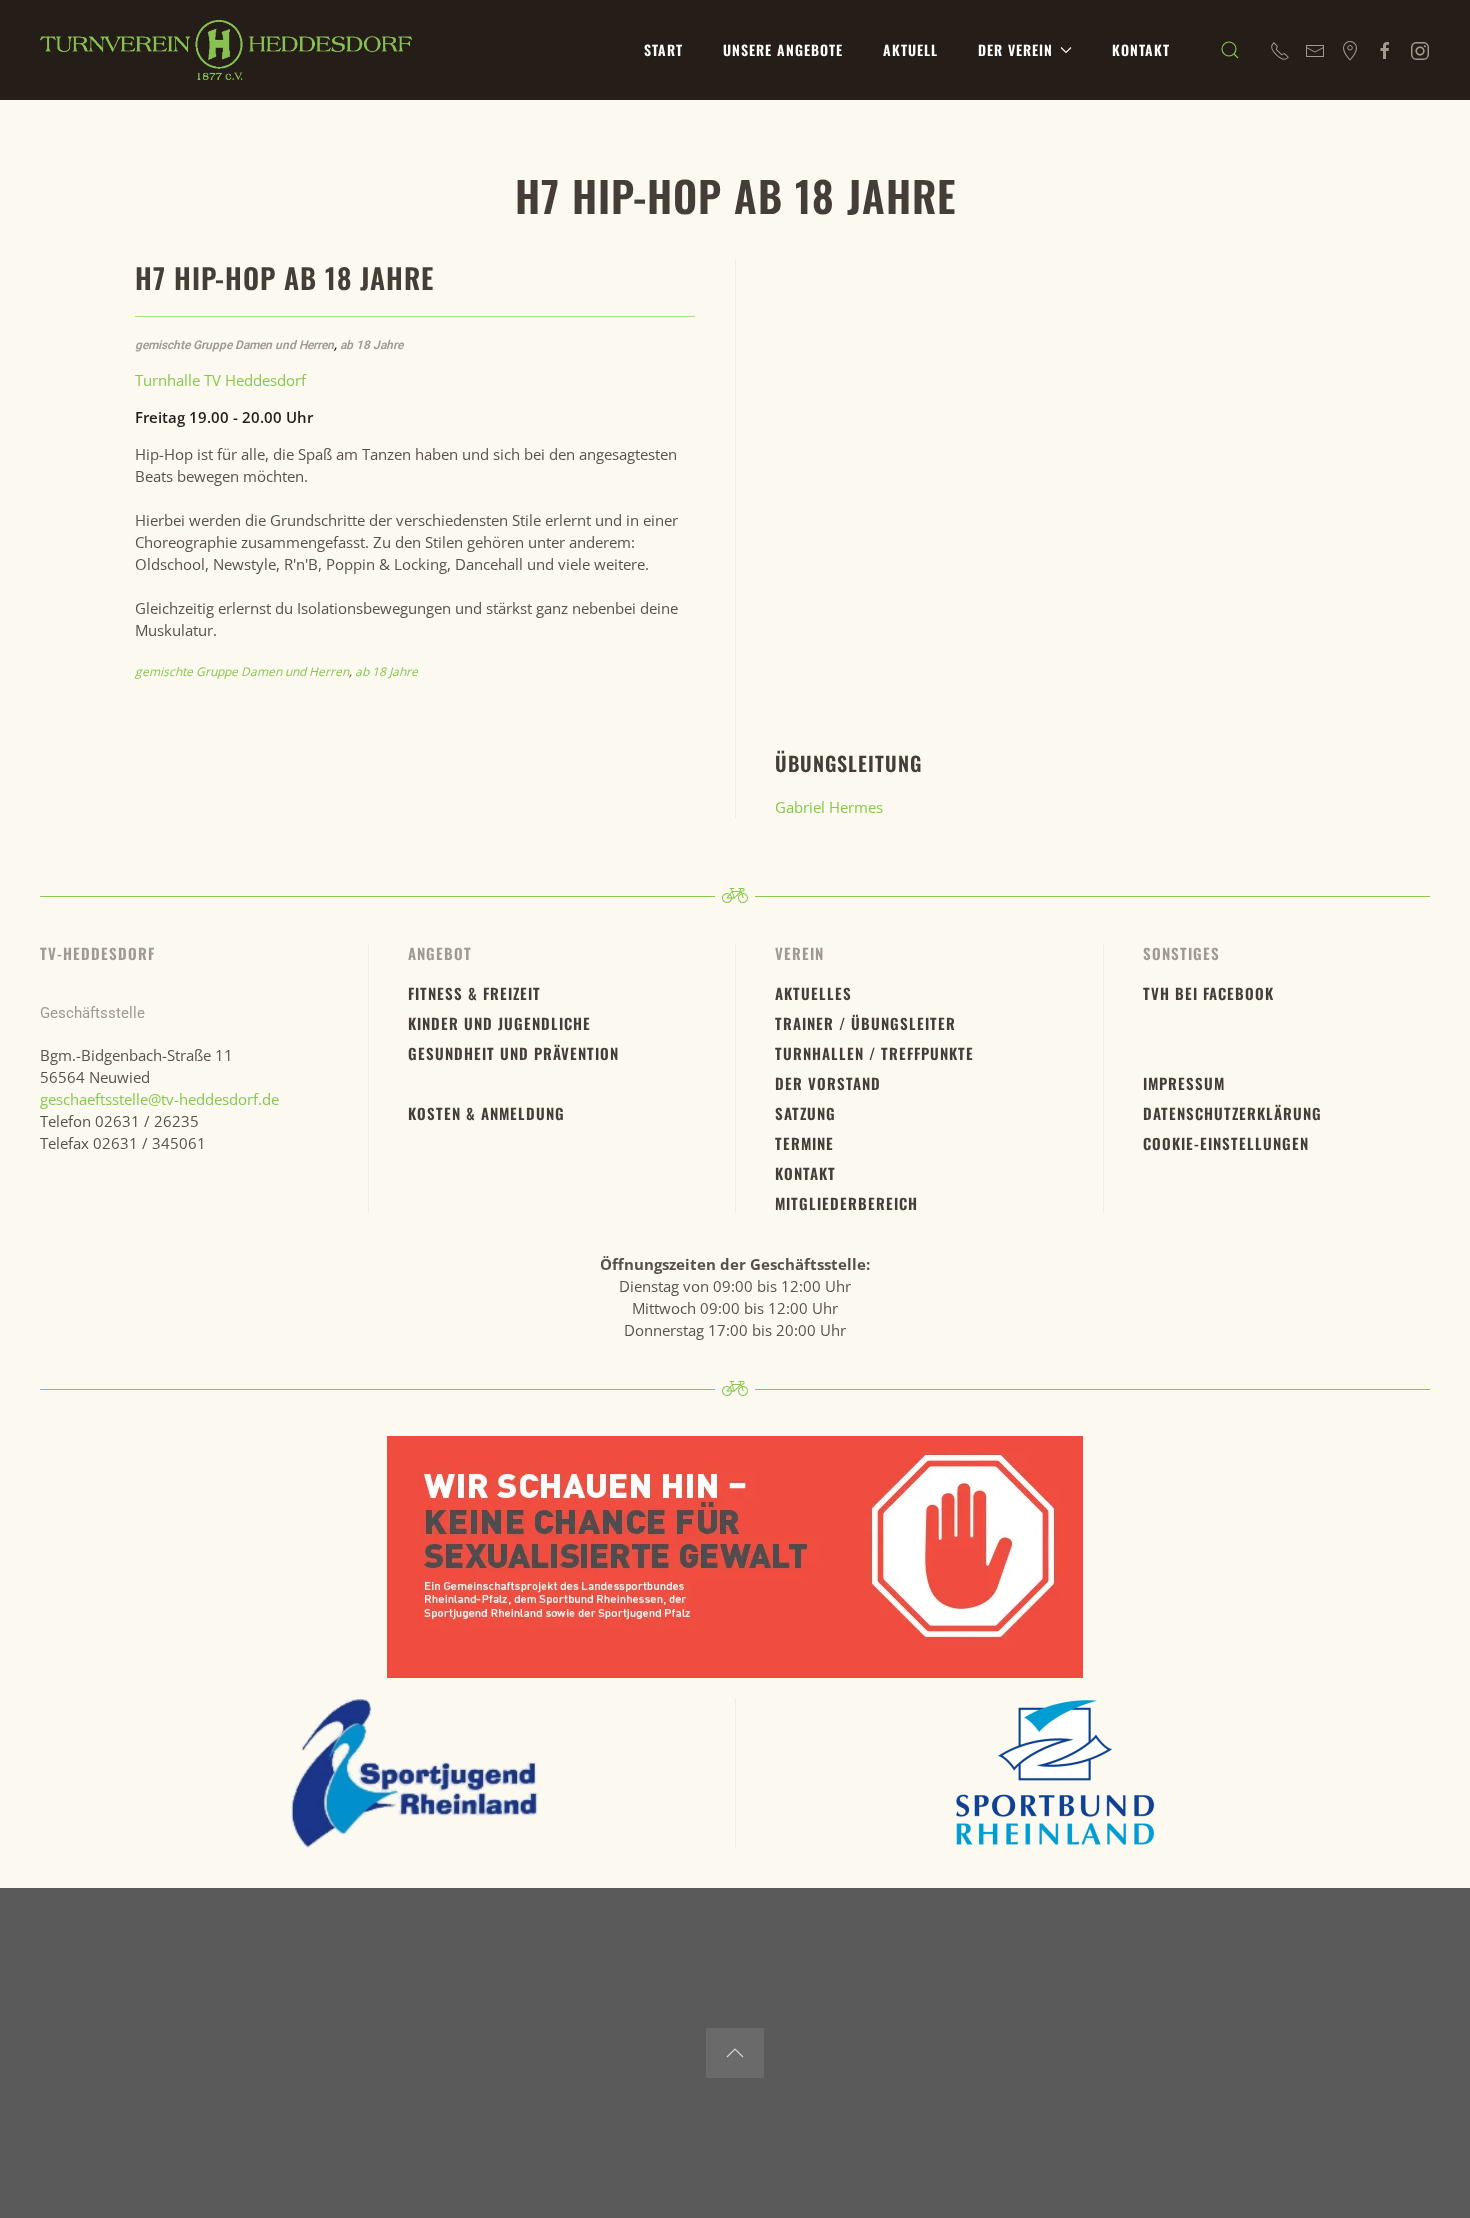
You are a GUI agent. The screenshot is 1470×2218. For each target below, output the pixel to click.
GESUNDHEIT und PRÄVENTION (513, 1053)
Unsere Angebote (783, 49)
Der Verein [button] (1015, 49)
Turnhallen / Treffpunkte (874, 1053)
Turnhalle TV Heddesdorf (220, 380)
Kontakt (1141, 49)
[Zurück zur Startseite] (226, 50)
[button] (1230, 50)
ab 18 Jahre (371, 345)
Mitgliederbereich (846, 1203)
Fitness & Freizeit (474, 993)
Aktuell (910, 49)
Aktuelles (813, 993)
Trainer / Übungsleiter (865, 1023)
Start (663, 49)
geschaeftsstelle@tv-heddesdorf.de (159, 1099)
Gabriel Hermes (829, 807)
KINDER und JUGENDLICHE (499, 1023)
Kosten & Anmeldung (486, 1113)
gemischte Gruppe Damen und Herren (234, 345)
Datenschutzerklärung (1232, 1113)
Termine (804, 1143)
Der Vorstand (828, 1083)
